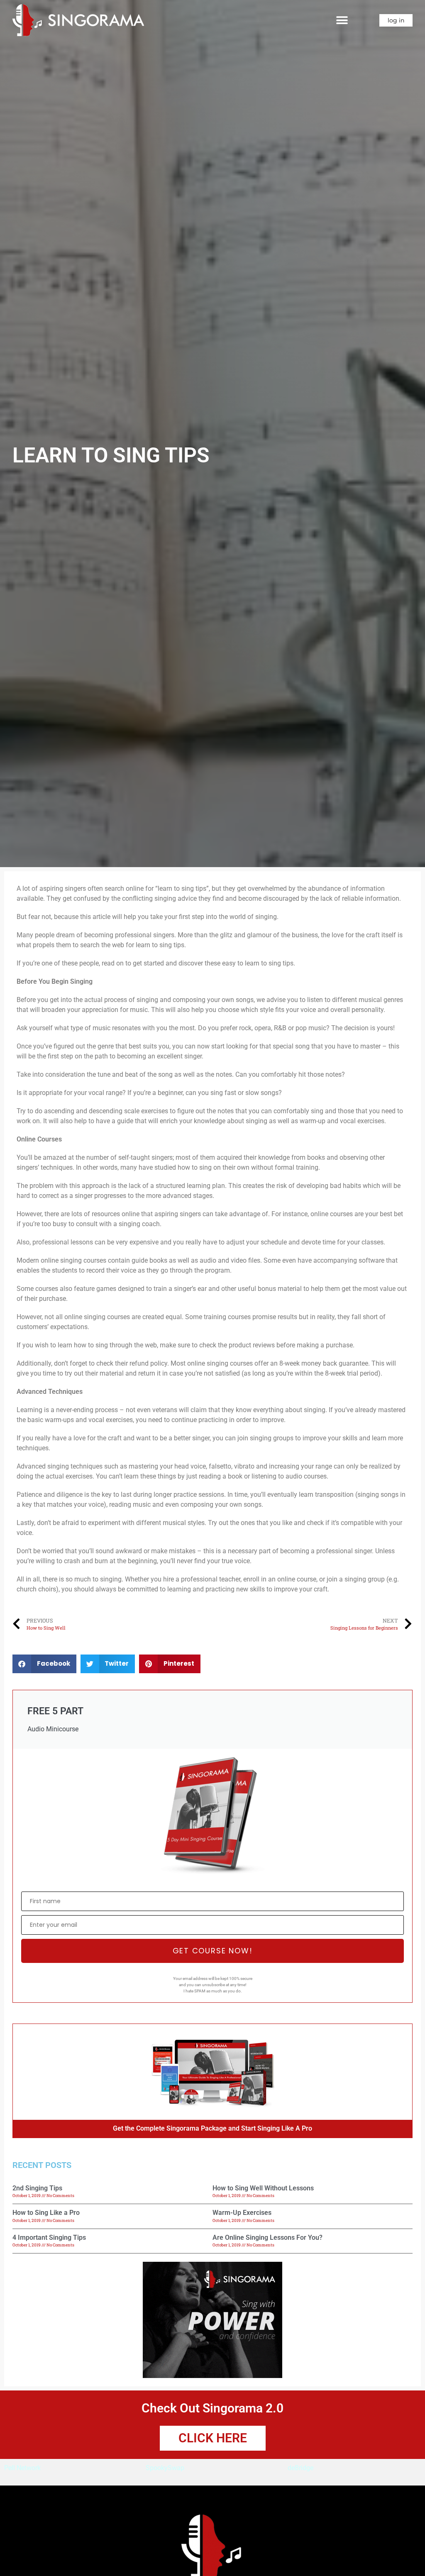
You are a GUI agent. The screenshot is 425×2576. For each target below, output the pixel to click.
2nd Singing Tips (37, 2188)
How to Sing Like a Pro (46, 2213)
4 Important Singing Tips (49, 2238)
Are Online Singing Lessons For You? (267, 2238)
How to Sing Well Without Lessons (263, 2188)
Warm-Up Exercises (242, 2213)
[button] (342, 20)
